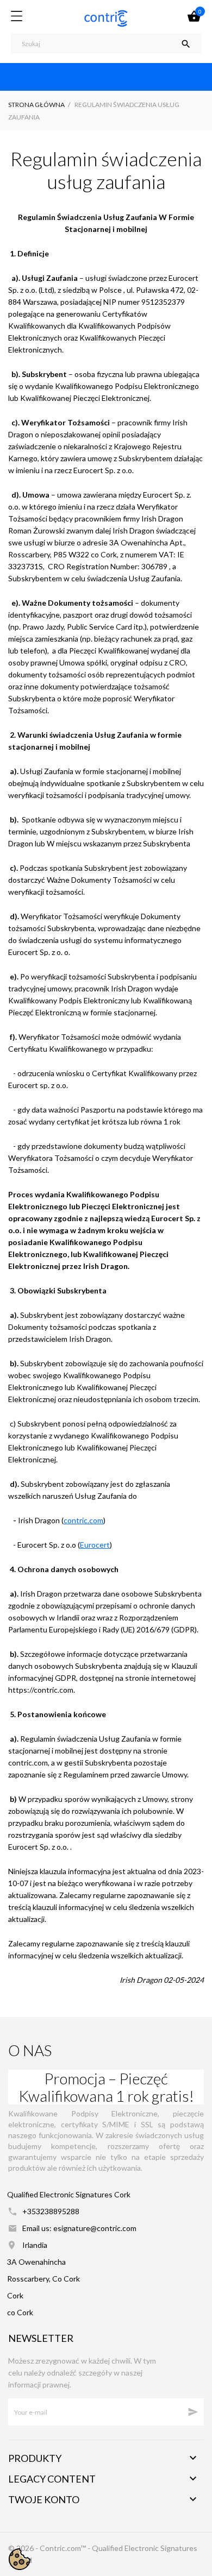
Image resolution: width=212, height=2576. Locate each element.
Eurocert (95, 1545)
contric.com (83, 1520)
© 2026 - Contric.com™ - (50, 2548)
